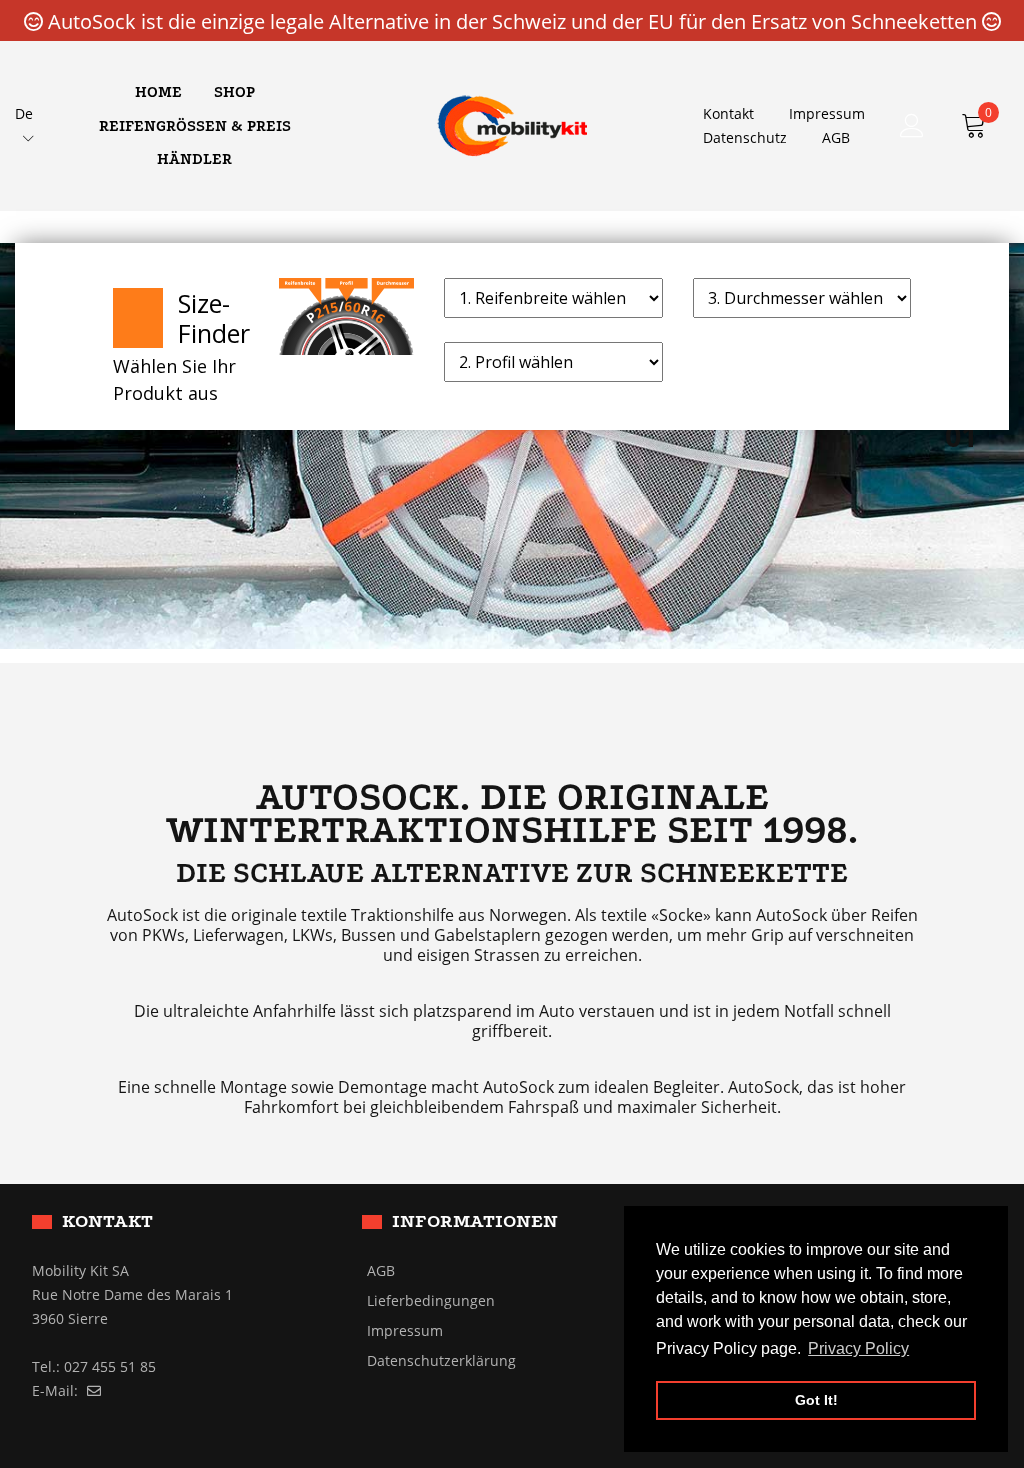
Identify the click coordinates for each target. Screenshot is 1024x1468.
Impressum (827, 113)
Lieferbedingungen (431, 1301)
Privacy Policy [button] (858, 1348)
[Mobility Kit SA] (512, 124)
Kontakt (728, 113)
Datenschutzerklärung (441, 1361)
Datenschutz (745, 137)
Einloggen (912, 126)
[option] (512, 446)
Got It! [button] (816, 1400)
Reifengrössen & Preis (195, 126)
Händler (194, 159)
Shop (234, 92)
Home (158, 92)
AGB (836, 137)
